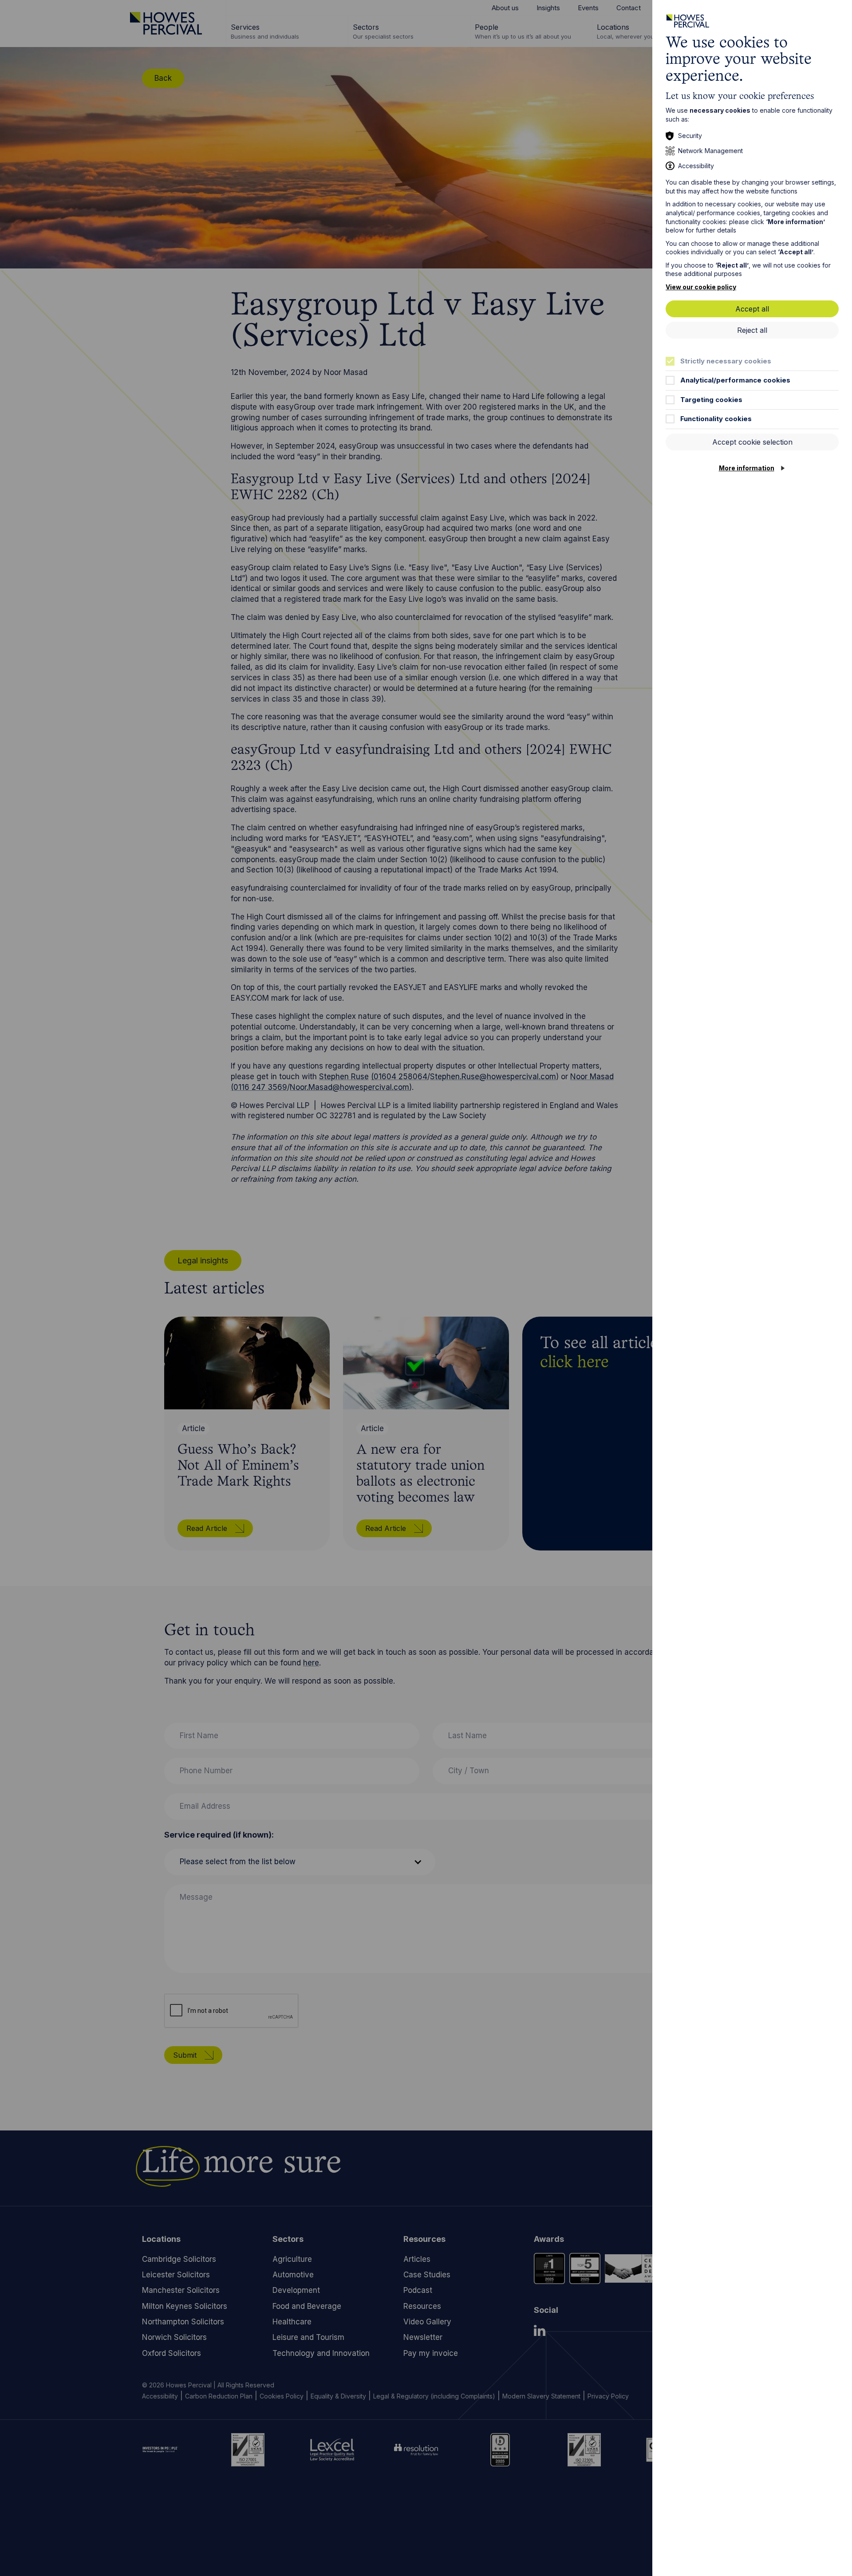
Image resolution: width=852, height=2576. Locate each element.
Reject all (752, 330)
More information (747, 468)
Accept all (752, 309)
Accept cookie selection (752, 442)
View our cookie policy (701, 287)
